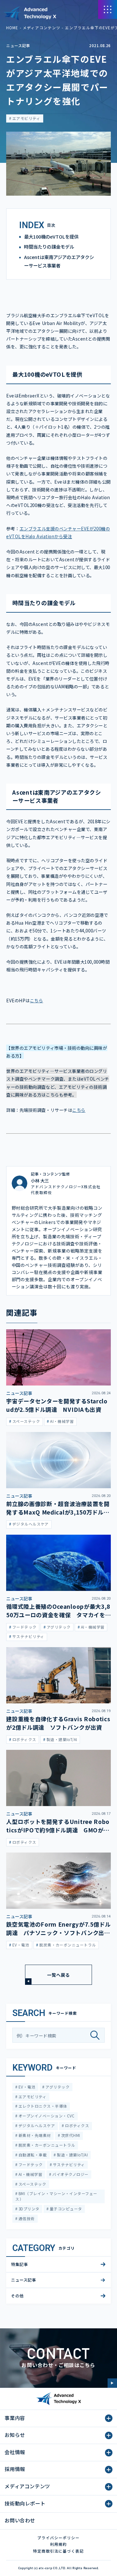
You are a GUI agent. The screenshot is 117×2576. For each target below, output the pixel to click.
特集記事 (19, 2264)
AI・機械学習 (30, 2174)
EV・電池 (27, 2087)
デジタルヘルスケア (36, 2126)
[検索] (97, 2035)
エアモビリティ (26, 118)
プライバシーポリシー (58, 2538)
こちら (37, 1000)
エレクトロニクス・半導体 (42, 2106)
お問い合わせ (20, 2520)
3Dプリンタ (29, 2209)
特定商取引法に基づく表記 (58, 2551)
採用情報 (15, 2469)
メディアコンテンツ (41, 28)
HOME (12, 28)
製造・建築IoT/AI (72, 2155)
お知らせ (15, 2435)
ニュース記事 (18, 46)
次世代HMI (70, 2135)
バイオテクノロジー (70, 2174)
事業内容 (15, 2418)
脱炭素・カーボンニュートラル (46, 2145)
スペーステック (32, 2184)
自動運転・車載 (32, 2155)
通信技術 (26, 2218)
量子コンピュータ (65, 2209)
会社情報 (15, 2452)
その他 (17, 2296)
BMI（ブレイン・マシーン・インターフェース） (56, 2196)
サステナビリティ (68, 2165)
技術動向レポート (25, 2503)
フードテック (30, 2165)
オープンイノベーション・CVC (46, 2116)
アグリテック (57, 2087)
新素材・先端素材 (34, 2135)
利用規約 (58, 2544)
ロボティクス (77, 2126)
